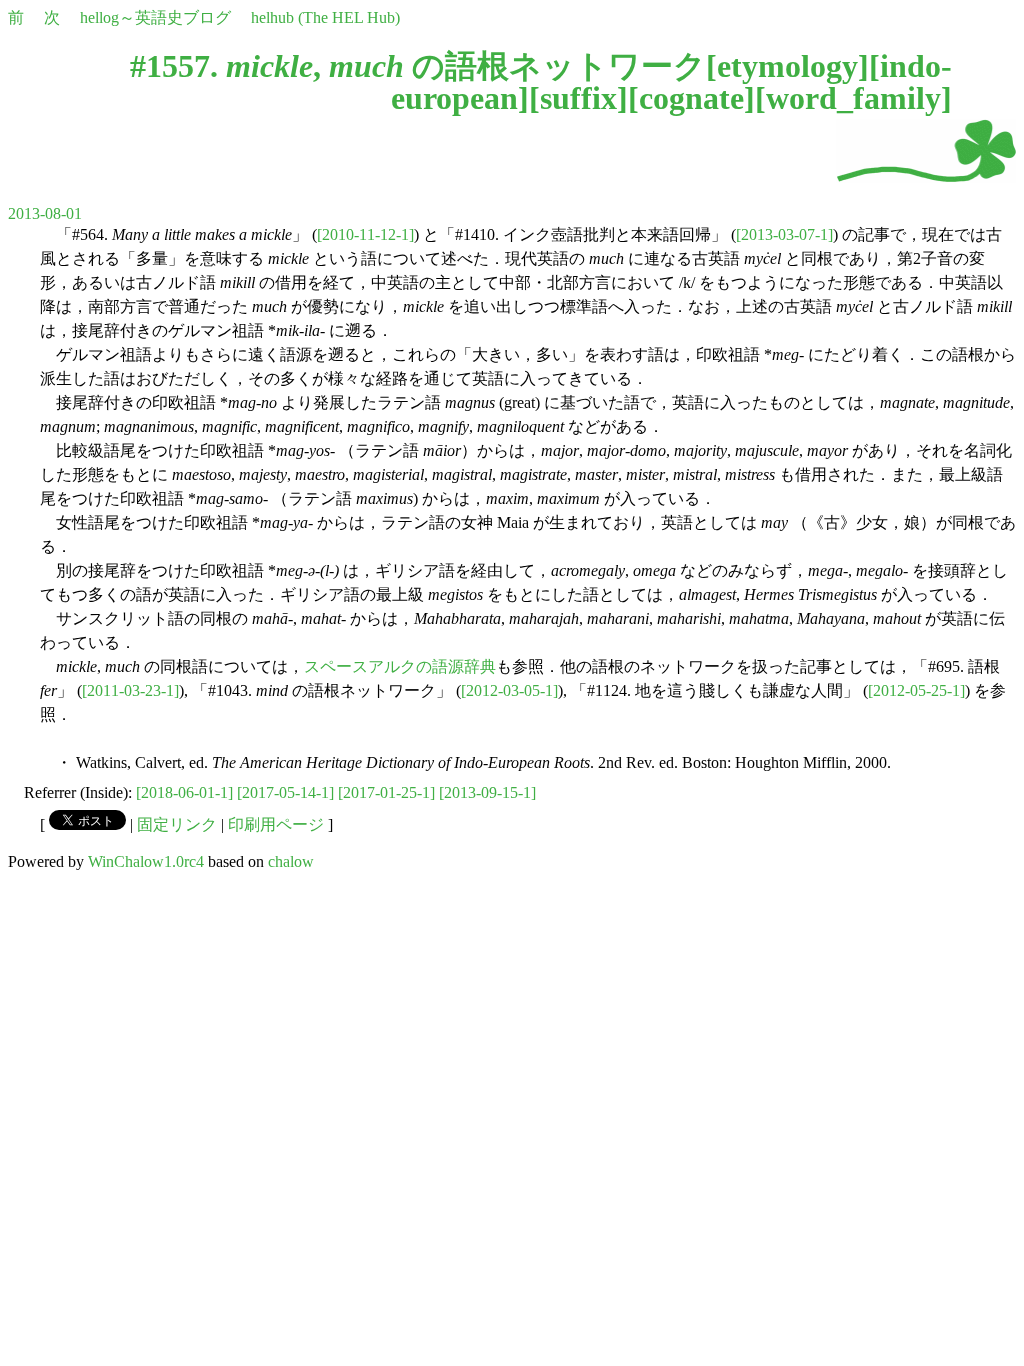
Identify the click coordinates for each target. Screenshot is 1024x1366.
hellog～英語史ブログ (155, 17)
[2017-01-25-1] (386, 792)
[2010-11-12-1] (365, 234)
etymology (787, 66)
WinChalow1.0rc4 (146, 861)
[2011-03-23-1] (130, 690)
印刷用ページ (276, 824)
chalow (291, 861)
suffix (578, 98)
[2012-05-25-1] (916, 690)
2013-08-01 (45, 213)
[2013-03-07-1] (784, 234)
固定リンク (177, 824)
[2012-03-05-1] (509, 690)
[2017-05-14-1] (285, 792)
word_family (853, 98)
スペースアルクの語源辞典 (400, 666)
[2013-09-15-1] (487, 792)
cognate (691, 98)
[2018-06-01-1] (184, 792)
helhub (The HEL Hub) (325, 17)
